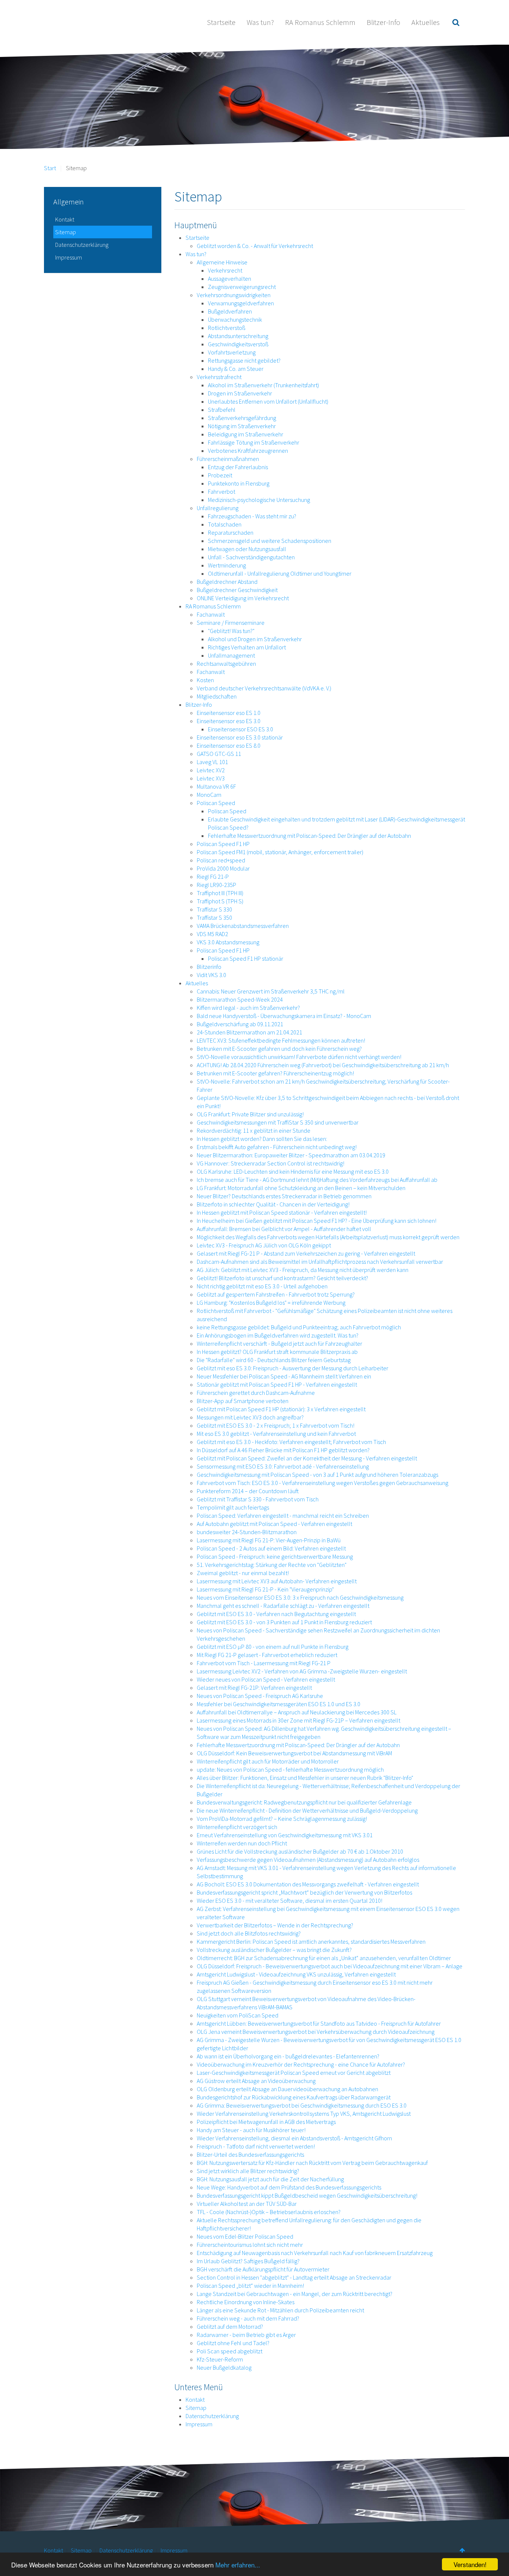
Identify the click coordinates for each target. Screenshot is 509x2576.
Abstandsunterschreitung (238, 336)
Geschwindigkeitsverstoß (238, 344)
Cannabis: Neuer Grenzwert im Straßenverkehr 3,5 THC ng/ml (271, 991)
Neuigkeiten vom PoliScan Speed (238, 2015)
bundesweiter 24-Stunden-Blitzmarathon (247, 1532)
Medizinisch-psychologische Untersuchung (259, 500)
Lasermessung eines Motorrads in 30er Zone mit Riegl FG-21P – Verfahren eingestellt (298, 1720)
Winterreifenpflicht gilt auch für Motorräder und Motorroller (268, 1761)
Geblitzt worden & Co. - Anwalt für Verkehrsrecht (255, 246)
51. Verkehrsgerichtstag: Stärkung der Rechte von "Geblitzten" (272, 1565)
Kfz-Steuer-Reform (220, 2359)
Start (50, 168)
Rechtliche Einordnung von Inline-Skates (246, 2302)
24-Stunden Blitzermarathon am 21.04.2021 (249, 1032)
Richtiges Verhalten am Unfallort (247, 647)
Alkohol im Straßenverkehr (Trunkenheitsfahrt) (263, 385)
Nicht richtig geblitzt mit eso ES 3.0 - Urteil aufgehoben (262, 1286)
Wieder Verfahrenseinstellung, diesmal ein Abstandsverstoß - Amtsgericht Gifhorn (294, 2138)
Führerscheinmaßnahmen (228, 459)
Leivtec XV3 (211, 778)
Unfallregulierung (218, 508)
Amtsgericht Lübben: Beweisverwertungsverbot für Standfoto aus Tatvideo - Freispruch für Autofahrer (319, 2023)
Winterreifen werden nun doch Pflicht (242, 1843)
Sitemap (196, 2408)
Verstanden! (470, 2564)
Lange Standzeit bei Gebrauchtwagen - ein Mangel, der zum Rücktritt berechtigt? (295, 2294)
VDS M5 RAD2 (212, 934)
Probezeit (220, 475)
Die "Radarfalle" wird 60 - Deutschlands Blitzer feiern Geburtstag (274, 1360)
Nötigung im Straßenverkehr (242, 426)
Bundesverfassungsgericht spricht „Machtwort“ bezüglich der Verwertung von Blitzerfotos (304, 1892)
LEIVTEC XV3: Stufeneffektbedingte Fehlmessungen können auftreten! (281, 1040)
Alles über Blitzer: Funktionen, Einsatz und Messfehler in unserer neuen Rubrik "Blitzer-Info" (305, 1778)
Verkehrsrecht (225, 270)
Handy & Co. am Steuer (236, 369)
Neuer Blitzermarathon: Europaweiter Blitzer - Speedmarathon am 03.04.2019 (291, 1155)
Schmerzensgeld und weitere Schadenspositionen (270, 541)
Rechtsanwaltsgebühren (226, 664)
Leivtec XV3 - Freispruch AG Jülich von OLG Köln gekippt (264, 1245)
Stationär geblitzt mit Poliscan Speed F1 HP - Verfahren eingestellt (277, 1384)
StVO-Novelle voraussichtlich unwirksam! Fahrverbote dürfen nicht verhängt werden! (299, 1057)
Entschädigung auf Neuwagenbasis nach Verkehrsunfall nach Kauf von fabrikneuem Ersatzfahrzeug (315, 2253)
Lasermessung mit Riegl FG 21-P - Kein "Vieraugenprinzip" (265, 1589)
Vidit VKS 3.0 (211, 975)
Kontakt (195, 2400)
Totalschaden (225, 524)
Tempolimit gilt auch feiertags (233, 1507)
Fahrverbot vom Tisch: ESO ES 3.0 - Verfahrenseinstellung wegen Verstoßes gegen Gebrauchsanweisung (323, 1483)
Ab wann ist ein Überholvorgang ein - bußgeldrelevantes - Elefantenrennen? (288, 2056)
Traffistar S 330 (214, 909)
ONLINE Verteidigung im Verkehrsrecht (243, 598)
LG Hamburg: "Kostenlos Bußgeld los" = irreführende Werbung (271, 1303)
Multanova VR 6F (216, 786)
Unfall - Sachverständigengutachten (251, 557)
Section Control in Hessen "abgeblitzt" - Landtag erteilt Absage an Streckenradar (294, 2277)
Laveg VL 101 (212, 762)
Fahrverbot (222, 492)
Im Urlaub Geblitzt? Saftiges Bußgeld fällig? (248, 2261)
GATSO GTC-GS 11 (219, 754)
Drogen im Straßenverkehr (240, 393)
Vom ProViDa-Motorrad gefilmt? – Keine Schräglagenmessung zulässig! (282, 1819)
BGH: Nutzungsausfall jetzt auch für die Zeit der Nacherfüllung (270, 2179)
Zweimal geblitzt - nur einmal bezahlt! (243, 1573)
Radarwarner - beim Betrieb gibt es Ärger (246, 2335)
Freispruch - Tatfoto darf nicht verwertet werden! (256, 2146)
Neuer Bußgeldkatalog (224, 2367)
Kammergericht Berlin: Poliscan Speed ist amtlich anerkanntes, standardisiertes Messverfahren (311, 1941)
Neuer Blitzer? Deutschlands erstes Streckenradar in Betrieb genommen (284, 1196)
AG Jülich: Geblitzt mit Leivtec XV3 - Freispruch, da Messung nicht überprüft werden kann (303, 1270)
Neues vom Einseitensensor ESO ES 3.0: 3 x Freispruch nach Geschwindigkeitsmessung (300, 1597)
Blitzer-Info (383, 22)
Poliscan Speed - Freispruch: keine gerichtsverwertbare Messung (275, 1556)
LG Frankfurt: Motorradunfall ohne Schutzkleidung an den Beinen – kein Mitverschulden (301, 1188)
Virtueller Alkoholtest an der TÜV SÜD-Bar (247, 2204)
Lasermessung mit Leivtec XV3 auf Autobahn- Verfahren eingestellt (277, 1581)
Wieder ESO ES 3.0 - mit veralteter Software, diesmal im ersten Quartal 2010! (290, 1901)
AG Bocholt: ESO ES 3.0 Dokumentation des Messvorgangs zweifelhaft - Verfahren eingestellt (308, 1884)
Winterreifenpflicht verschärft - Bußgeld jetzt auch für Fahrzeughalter (279, 1343)
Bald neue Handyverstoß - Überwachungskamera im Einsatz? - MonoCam (284, 1016)
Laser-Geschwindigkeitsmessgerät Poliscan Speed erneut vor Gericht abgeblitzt (294, 2073)
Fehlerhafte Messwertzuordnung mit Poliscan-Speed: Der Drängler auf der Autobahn (309, 836)
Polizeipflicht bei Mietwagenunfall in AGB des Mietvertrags (266, 2122)
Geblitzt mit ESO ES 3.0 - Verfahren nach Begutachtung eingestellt (276, 1614)
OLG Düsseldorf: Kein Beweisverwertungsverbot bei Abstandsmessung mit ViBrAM (294, 1753)
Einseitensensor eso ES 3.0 (229, 721)
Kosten (205, 680)
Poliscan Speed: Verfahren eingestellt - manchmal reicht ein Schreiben (283, 1516)
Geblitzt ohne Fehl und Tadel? (233, 2343)
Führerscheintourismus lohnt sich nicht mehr (250, 2245)
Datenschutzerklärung (212, 2416)
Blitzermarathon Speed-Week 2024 (240, 999)
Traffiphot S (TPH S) (220, 901)
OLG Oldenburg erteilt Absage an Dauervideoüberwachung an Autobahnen (287, 2089)
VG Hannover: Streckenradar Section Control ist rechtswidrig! (271, 1163)
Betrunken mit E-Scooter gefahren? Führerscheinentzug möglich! (275, 1073)
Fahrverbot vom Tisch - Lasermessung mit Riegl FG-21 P (264, 1663)
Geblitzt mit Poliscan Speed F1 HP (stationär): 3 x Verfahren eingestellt (281, 1409)
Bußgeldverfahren (230, 311)
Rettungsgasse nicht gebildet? (244, 360)
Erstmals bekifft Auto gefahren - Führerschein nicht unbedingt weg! (277, 1147)
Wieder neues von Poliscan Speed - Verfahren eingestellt (266, 1679)
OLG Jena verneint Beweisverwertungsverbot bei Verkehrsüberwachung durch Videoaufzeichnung (316, 2032)
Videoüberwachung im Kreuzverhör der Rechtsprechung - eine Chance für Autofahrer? (301, 2064)
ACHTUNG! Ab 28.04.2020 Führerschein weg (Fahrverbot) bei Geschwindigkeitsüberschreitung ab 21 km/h (323, 1065)
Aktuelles (426, 22)
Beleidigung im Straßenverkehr (246, 434)
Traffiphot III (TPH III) (220, 893)
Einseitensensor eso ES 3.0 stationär (240, 737)
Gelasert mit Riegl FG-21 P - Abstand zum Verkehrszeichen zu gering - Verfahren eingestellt (306, 1253)
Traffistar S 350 (214, 917)
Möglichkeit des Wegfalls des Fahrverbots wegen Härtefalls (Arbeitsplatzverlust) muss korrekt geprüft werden (328, 1237)
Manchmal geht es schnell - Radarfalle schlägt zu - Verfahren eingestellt (283, 1606)
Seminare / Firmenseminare (231, 623)
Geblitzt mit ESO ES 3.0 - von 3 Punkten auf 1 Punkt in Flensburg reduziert (284, 1622)
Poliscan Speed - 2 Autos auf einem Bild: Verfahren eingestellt (271, 1548)
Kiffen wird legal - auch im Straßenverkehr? (248, 1008)
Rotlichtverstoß (227, 328)
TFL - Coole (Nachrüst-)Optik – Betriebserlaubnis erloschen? (269, 2212)
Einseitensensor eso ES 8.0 (229, 745)
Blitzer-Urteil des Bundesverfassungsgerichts (250, 2154)
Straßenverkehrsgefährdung (242, 418)
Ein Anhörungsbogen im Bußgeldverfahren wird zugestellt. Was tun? (278, 1335)
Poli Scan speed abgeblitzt (230, 2351)
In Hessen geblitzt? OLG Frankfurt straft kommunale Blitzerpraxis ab (277, 1352)
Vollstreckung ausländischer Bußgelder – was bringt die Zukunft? (274, 1950)
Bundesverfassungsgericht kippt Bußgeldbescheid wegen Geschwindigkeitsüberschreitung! (307, 2195)
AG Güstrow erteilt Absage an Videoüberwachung (256, 2081)
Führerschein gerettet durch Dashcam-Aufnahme (256, 1393)
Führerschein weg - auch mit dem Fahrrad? (248, 2318)
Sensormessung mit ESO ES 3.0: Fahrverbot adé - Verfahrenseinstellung (283, 1466)
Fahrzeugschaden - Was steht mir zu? (252, 516)
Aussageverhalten (230, 279)
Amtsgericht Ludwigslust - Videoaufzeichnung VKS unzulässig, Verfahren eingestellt (296, 1974)
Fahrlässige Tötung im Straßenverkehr (254, 442)
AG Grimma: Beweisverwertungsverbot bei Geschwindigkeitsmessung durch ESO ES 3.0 (302, 2105)
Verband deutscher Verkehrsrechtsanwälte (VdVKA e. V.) (264, 688)
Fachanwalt (211, 614)
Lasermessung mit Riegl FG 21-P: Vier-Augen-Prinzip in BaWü (269, 1540)
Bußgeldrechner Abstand (227, 582)
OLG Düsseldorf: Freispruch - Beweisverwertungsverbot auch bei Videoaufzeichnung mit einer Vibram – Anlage (330, 1966)
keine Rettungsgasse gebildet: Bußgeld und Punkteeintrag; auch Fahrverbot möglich (299, 1327)
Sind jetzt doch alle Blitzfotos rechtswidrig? (249, 1933)
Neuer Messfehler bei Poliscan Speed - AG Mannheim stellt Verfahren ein (284, 1376)
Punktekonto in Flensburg (239, 483)
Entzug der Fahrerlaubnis (238, 467)
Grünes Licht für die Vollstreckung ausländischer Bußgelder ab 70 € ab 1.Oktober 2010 (300, 1851)
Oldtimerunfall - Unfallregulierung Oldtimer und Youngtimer (280, 573)
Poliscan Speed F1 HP (223, 844)
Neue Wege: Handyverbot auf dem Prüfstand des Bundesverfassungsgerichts (289, 2187)
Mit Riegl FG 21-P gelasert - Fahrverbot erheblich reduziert (267, 1655)
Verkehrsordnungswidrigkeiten (234, 295)
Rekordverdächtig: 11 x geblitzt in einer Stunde (254, 1130)
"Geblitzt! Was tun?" (231, 631)
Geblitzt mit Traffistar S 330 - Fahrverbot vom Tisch (258, 1499)
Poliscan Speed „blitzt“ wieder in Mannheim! (250, 2286)
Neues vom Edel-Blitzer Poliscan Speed (245, 2236)
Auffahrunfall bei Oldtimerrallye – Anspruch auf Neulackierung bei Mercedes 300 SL (297, 1712)
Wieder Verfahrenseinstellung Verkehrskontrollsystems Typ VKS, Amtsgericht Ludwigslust (304, 2114)
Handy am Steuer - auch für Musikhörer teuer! (251, 2130)
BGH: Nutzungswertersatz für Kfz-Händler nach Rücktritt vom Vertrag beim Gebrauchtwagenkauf (312, 2163)
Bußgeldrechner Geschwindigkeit (237, 590)
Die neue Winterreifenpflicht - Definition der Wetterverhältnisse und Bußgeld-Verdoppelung (307, 1810)
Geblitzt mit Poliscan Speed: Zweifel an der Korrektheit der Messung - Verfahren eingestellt (307, 1458)
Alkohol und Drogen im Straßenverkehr (255, 639)
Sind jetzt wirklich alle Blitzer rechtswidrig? (248, 2171)
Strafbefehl (222, 410)
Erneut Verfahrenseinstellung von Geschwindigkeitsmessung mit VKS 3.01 (285, 1835)
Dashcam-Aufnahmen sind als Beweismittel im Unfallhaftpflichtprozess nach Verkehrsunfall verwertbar (320, 1262)
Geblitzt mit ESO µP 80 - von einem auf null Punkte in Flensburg (273, 1647)
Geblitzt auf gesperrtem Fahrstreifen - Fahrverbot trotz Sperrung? (276, 1294)
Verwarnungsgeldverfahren (241, 303)
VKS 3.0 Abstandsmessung (228, 942)
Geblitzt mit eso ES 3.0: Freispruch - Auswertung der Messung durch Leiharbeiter (293, 1368)
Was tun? (260, 22)
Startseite (221, 22)
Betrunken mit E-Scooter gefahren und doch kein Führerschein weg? (279, 1049)
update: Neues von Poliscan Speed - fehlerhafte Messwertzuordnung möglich (290, 1769)
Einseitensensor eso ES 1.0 (229, 713)
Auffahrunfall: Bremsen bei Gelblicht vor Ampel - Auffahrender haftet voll (284, 1229)
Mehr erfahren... (238, 2565)
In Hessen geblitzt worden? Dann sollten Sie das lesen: (262, 1139)
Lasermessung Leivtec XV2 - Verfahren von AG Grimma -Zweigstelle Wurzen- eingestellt (302, 1671)
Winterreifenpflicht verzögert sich (237, 1827)
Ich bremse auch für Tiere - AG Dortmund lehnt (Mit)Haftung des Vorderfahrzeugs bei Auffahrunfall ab (317, 1180)
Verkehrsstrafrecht (219, 377)
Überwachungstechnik (235, 319)
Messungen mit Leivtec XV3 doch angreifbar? (250, 1417)
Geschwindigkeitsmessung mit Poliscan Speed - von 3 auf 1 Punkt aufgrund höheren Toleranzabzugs (317, 1475)
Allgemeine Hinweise (222, 262)
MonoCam (209, 795)
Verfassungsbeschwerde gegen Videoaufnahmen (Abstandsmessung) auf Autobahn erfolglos (308, 1860)
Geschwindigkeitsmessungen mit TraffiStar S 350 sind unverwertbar (278, 1122)
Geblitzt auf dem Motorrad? (230, 2327)
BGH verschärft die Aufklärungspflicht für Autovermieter (263, 2269)
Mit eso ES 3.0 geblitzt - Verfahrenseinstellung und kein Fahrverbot (276, 1434)
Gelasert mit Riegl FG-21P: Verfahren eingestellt (254, 1688)
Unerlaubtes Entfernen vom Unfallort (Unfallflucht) (268, 401)
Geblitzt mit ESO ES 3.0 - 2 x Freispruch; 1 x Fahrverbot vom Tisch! (276, 1425)
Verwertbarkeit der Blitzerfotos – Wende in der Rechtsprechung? (275, 1925)
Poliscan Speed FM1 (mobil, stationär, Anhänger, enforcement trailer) (280, 852)
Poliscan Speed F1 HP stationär (246, 958)
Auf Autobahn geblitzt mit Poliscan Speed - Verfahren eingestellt (274, 1524)
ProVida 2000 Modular (223, 868)
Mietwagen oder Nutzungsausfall (247, 549)
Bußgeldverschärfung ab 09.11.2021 (240, 1024)
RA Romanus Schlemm (320, 22)
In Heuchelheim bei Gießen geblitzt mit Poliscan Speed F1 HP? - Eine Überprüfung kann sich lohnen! (317, 1221)
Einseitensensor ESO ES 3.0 (241, 729)
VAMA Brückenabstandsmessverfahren (243, 926)
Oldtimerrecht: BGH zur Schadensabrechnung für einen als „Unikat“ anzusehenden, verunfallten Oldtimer (324, 1958)
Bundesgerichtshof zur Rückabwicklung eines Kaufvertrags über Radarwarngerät (294, 2097)
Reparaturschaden (231, 532)
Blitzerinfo (209, 967)
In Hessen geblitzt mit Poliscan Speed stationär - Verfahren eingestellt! (282, 1212)
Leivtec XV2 (211, 770)
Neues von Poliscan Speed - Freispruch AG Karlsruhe (260, 1696)
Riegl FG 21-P (213, 877)
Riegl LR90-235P (216, 885)
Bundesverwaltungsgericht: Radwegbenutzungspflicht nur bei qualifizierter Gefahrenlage (304, 1802)
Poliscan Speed (216, 803)
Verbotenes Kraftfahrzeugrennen (248, 451)
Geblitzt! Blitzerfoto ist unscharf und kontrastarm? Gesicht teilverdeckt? (282, 1278)
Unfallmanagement (231, 655)
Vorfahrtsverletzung (232, 352)
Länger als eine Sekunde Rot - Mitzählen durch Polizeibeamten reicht (280, 2310)
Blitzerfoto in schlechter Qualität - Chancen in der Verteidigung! (273, 1204)
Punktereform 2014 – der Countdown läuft (248, 1491)
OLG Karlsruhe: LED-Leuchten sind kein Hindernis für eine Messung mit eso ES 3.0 (293, 1171)
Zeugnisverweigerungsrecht (242, 287)
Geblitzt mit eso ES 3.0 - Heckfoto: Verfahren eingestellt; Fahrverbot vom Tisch (291, 1442)
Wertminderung (227, 565)
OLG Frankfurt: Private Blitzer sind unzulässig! (250, 1114)
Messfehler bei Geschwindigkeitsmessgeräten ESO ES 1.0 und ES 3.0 (279, 1704)
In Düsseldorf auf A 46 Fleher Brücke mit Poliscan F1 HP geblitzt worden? (283, 1450)
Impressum (199, 2424)
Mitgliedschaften (217, 696)
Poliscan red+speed (221, 860)
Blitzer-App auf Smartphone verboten (243, 1401)
